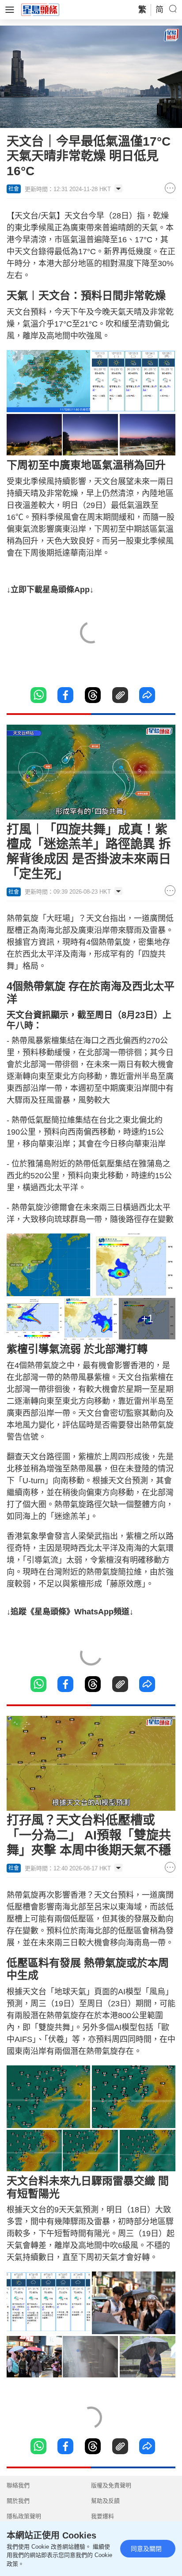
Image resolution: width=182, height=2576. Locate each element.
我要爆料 (102, 2516)
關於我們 (18, 2501)
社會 (14, 189)
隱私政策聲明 (24, 2516)
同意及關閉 (146, 2549)
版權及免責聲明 (111, 2485)
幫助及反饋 (105, 2501)
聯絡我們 (18, 2485)
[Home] (40, 9)
